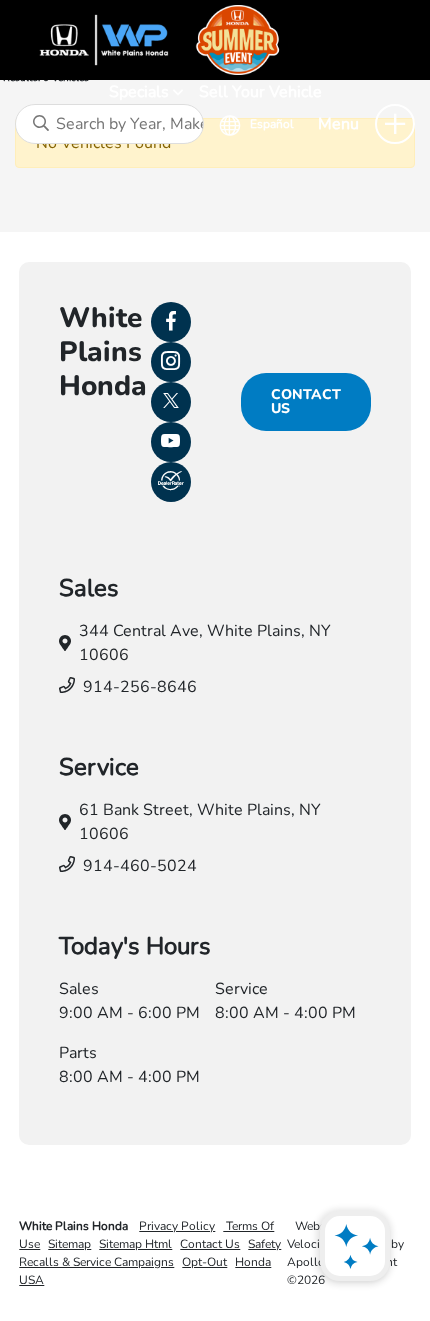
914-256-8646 (140, 687)
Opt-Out (204, 1262)
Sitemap (69, 1244)
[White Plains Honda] (215, 40)
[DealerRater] (171, 482)
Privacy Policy (177, 1226)
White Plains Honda (75, 1226)
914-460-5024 (140, 866)
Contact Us (306, 401)
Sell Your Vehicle (260, 92)
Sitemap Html (135, 1244)
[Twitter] (171, 402)
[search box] (109, 124)
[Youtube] (171, 442)
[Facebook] (171, 322)
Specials (141, 92)
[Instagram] (171, 362)
